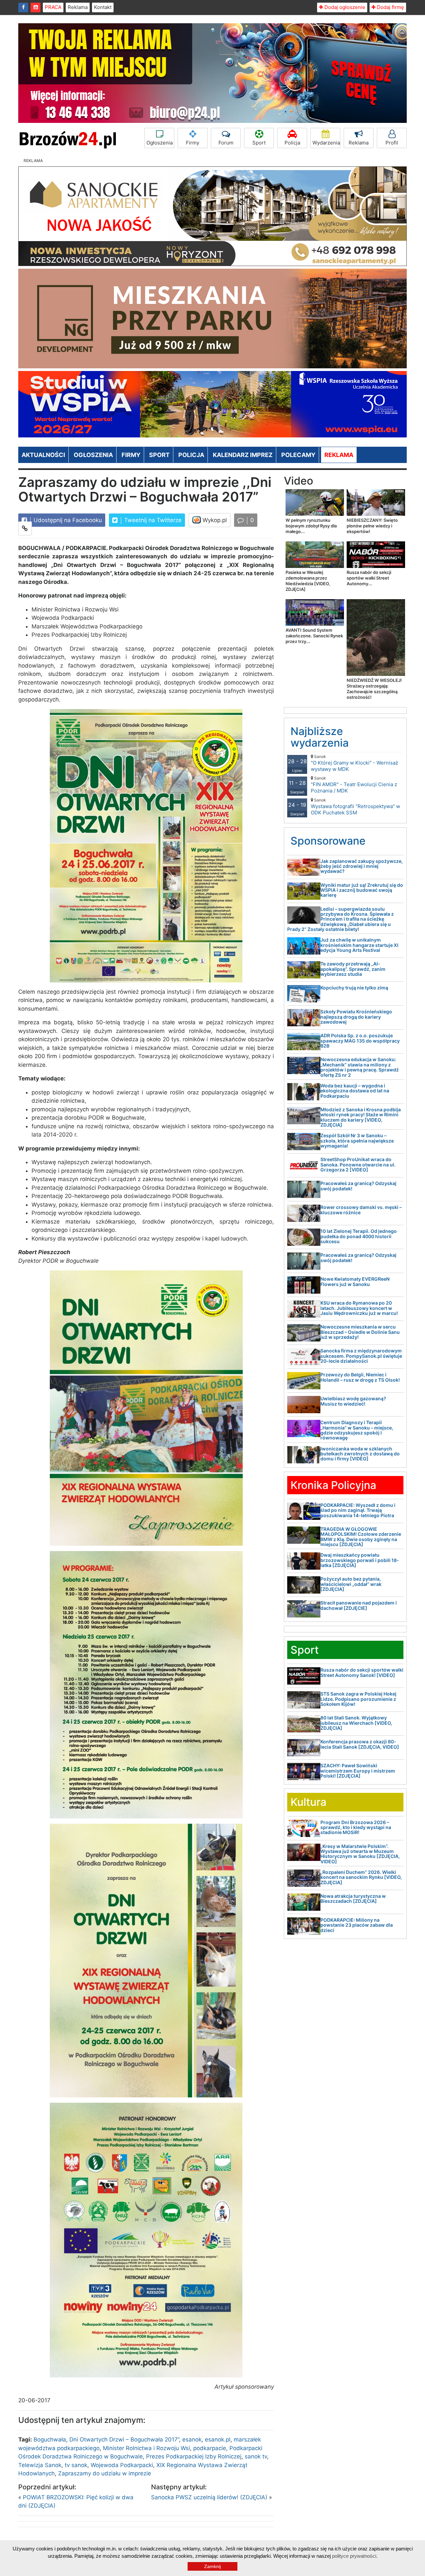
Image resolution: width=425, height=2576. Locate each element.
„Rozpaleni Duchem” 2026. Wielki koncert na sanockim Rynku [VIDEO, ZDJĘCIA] (361, 1877)
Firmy (193, 143)
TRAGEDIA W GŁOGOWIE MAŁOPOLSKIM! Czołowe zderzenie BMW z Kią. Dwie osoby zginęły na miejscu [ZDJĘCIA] (361, 1537)
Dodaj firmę (390, 7)
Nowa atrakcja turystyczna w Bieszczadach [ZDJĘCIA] (353, 1898)
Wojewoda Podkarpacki (122, 2465)
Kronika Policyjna (333, 1485)
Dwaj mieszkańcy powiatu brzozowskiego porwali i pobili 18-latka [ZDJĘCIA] (360, 1560)
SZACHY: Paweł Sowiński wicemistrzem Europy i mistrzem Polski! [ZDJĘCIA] (358, 1771)
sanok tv (256, 2456)
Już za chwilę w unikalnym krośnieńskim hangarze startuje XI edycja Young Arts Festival (359, 945)
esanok (192, 2439)
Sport (259, 143)
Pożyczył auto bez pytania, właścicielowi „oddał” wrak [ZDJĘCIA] (351, 1584)
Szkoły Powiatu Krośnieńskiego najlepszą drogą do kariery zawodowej (356, 1017)
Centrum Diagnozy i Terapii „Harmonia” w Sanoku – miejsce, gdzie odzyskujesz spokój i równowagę (357, 1430)
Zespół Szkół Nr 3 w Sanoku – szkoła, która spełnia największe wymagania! (357, 1141)
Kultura (308, 1802)
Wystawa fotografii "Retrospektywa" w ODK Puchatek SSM (355, 807)
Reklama (78, 7)
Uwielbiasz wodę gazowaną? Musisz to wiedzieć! (353, 1401)
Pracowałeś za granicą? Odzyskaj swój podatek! (358, 1186)
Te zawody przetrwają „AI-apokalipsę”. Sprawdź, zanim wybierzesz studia (353, 969)
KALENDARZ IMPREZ (243, 455)
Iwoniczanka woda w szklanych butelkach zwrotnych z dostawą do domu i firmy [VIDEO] (360, 1454)
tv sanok (76, 2465)
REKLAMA (339, 455)
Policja (292, 143)
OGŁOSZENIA (93, 455)
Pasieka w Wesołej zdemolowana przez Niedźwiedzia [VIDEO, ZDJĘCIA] (308, 581)
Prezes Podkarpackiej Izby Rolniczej (194, 2456)
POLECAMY (298, 455)
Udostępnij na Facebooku (67, 520)
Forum (226, 143)
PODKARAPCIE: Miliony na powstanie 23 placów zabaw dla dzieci (357, 1925)
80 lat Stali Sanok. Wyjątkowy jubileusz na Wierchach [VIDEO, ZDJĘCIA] (356, 1723)
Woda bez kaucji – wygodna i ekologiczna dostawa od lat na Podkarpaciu (355, 1091)
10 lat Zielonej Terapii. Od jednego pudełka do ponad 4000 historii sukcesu (359, 1236)
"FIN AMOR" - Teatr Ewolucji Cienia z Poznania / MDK (354, 785)
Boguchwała (50, 2439)
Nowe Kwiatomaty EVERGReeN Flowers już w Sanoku (355, 1281)
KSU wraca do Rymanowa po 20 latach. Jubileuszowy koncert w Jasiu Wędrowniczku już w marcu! (359, 1308)
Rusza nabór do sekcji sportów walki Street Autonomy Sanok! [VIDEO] (362, 1672)
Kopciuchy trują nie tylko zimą (354, 988)
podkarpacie (210, 2448)
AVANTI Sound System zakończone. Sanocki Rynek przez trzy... (314, 636)
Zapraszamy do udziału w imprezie (105, 2473)
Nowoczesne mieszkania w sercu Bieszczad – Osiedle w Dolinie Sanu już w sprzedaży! (360, 1332)
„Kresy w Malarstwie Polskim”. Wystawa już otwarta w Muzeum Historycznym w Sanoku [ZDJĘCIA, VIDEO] (360, 1854)
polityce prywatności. (355, 2556)
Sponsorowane (328, 841)
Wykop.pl (214, 520)
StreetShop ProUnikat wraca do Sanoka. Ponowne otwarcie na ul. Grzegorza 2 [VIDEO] (358, 1164)
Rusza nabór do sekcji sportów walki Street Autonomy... (369, 578)
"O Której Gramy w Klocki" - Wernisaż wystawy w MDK (354, 763)
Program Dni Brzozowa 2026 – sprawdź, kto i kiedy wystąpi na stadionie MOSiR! (356, 1827)
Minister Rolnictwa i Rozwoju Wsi (146, 2448)
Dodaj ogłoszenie (344, 7)
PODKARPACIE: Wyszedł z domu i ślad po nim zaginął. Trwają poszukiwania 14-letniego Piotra (358, 1510)
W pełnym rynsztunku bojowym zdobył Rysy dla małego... (311, 526)
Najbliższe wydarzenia (320, 737)
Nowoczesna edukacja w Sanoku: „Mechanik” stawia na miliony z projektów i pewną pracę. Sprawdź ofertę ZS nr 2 (360, 1067)
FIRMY (131, 455)
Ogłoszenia (160, 143)
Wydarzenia (326, 143)
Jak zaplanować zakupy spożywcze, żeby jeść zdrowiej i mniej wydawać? (362, 866)
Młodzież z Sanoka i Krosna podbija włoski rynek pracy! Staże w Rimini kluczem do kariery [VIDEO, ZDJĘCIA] (361, 1117)
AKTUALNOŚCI (43, 455)
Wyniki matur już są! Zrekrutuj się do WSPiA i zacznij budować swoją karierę (362, 890)
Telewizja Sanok (40, 2465)
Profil (392, 143)
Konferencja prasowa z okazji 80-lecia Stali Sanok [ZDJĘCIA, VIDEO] (360, 1744)
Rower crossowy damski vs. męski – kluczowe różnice (361, 1210)
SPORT (159, 455)
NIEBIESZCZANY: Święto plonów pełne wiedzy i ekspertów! (372, 526)
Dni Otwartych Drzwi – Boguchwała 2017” (124, 2439)
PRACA (53, 7)
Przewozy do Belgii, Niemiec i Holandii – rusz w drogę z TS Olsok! (360, 1377)
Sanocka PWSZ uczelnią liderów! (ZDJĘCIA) (209, 2497)
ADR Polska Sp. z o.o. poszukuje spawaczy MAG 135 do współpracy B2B (360, 1041)
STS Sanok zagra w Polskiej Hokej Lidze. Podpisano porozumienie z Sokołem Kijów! (358, 1699)
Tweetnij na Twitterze (152, 520)
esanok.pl (218, 2439)
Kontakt (103, 7)
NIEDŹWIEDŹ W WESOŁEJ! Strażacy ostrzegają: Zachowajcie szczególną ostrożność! (374, 689)
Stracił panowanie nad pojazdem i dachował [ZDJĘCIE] (359, 1605)
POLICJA (191, 455)
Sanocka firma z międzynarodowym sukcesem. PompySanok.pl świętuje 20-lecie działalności (361, 1356)
